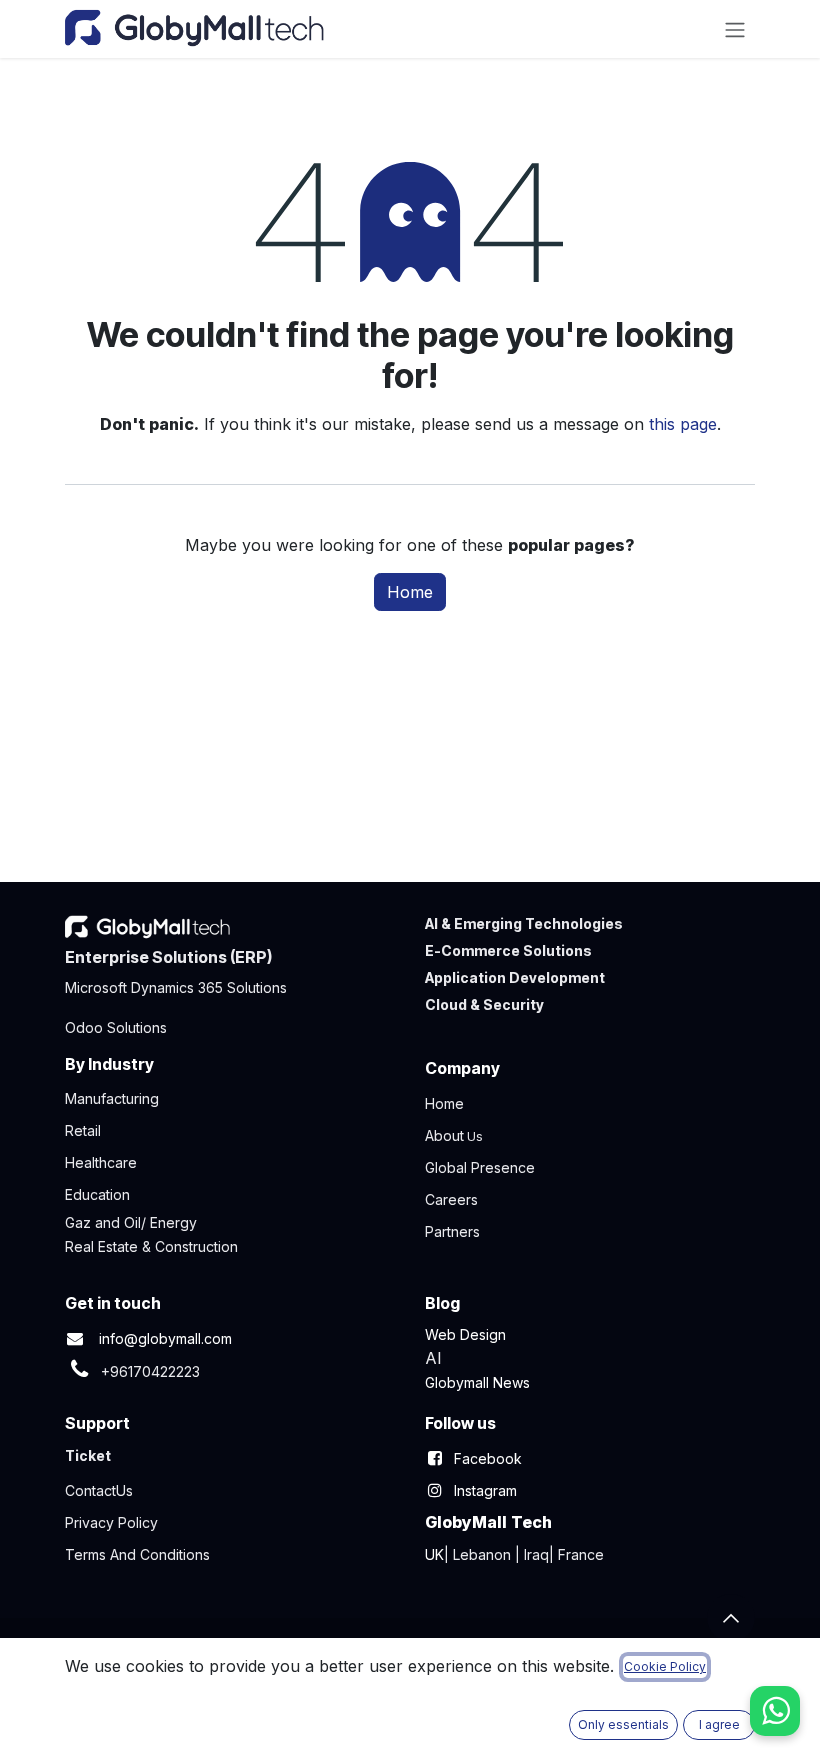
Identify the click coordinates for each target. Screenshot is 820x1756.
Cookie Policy (665, 1666)
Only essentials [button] (623, 1724)
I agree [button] (719, 1724)
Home (410, 592)
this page (683, 424)
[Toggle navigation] (735, 29)
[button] (731, 1618)
